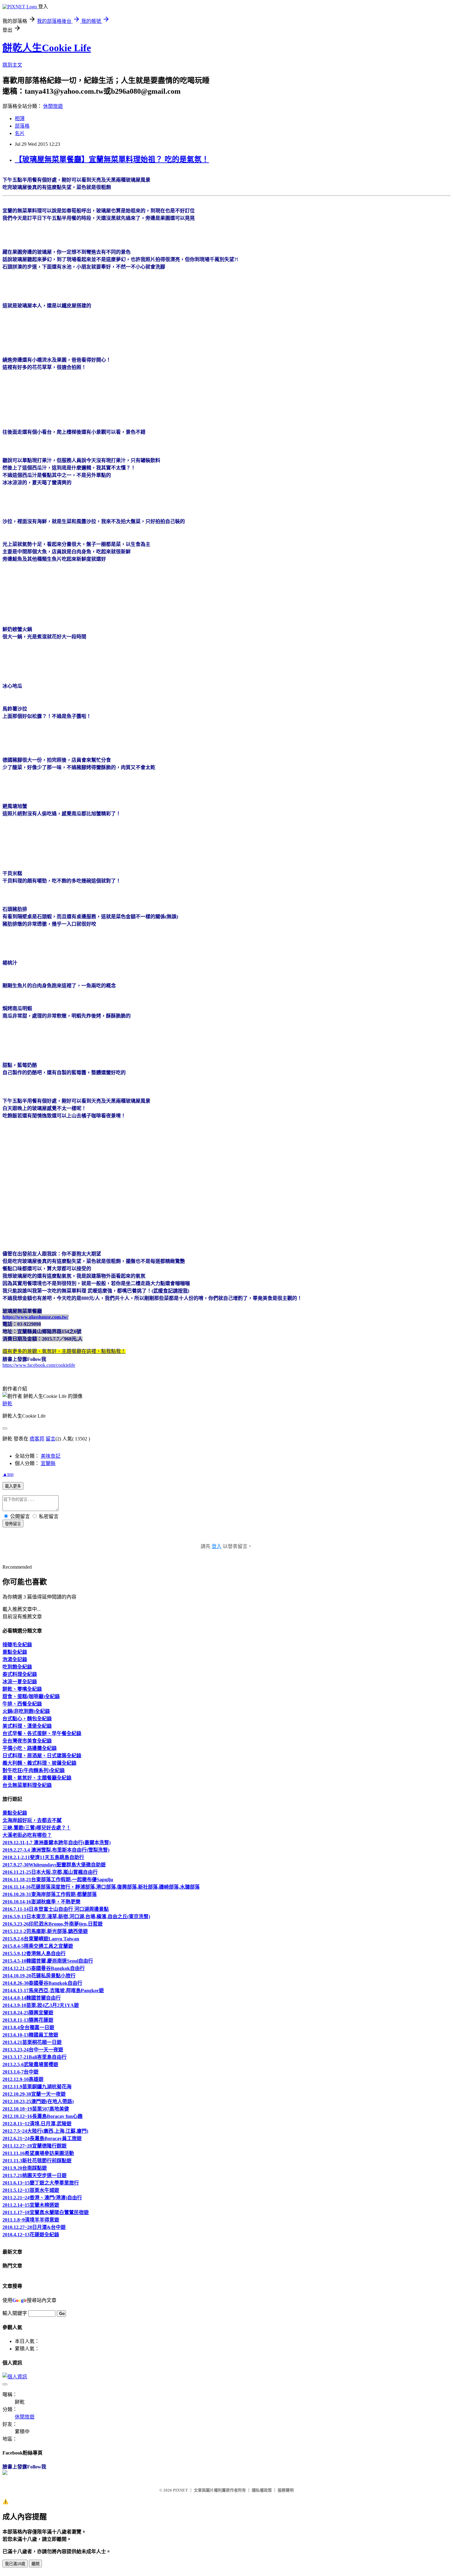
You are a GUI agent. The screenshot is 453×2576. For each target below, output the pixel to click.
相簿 (20, 119)
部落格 (22, 126)
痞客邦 (37, 1439)
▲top (8, 1474)
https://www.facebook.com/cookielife (39, 1365)
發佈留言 (13, 1524)
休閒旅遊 (53, 106)
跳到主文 (12, 65)
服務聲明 (286, 2490)
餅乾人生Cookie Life (47, 48)
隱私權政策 (262, 2490)
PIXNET (180, 2490)
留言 (51, 1439)
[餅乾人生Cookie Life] (5, 2473)
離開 (35, 2564)
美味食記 (51, 1456)
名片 (20, 133)
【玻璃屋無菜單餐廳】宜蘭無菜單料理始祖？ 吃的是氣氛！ (112, 159)
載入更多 (13, 1486)
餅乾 (7, 1404)
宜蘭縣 (48, 1463)
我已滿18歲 (15, 2564)
